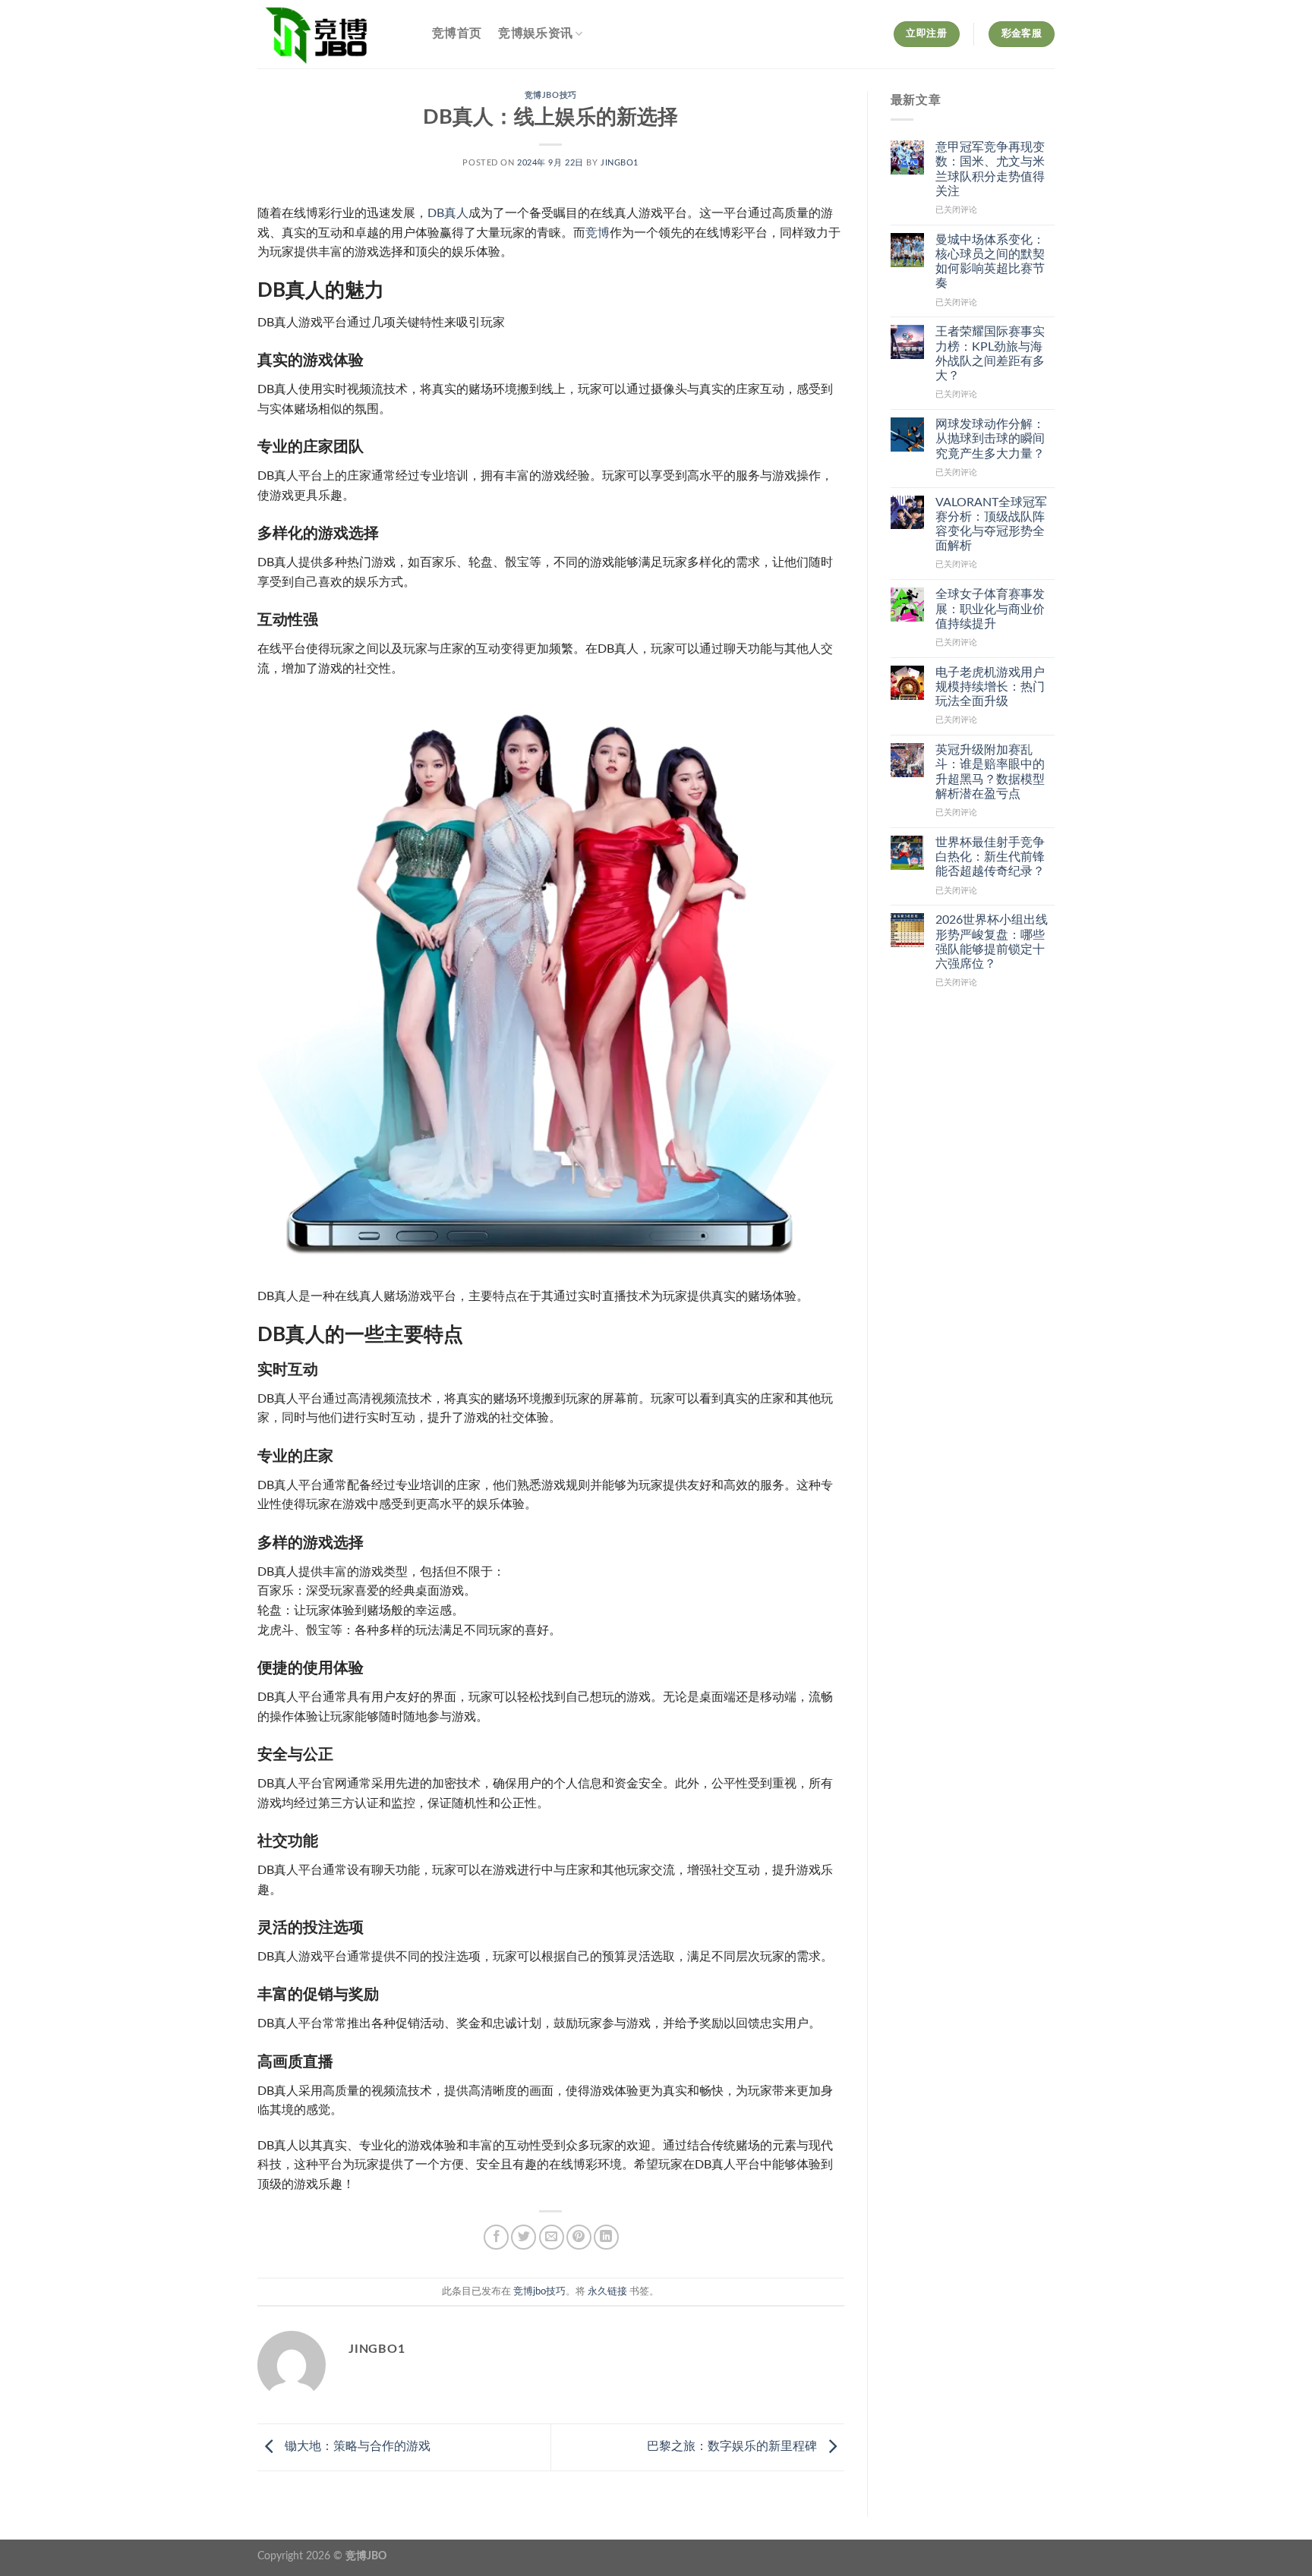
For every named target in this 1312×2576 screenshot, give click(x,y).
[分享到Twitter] (524, 2237)
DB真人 (448, 213)
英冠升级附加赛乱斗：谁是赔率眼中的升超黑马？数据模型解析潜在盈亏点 (990, 772)
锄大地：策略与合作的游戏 (356, 2446)
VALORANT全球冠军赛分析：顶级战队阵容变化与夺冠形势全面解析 (991, 524)
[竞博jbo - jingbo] (333, 34)
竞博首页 (457, 33)
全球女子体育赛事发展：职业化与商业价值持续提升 (990, 609)
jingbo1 (620, 163)
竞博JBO (366, 2556)
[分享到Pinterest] (579, 2237)
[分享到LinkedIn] (606, 2237)
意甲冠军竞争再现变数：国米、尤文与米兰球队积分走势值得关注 (990, 169)
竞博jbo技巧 (551, 95)
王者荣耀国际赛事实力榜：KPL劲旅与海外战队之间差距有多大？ (990, 354)
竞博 (598, 233)
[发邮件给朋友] (552, 2237)
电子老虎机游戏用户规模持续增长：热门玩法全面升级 (990, 687)
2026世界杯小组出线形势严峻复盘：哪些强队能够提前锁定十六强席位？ (992, 942)
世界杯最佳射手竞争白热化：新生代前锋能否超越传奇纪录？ (990, 857)
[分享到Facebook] (496, 2237)
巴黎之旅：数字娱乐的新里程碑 (733, 2446)
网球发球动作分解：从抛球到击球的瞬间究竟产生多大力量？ (990, 439)
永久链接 (607, 2291)
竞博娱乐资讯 (535, 33)
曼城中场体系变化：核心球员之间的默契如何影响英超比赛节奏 (990, 262)
